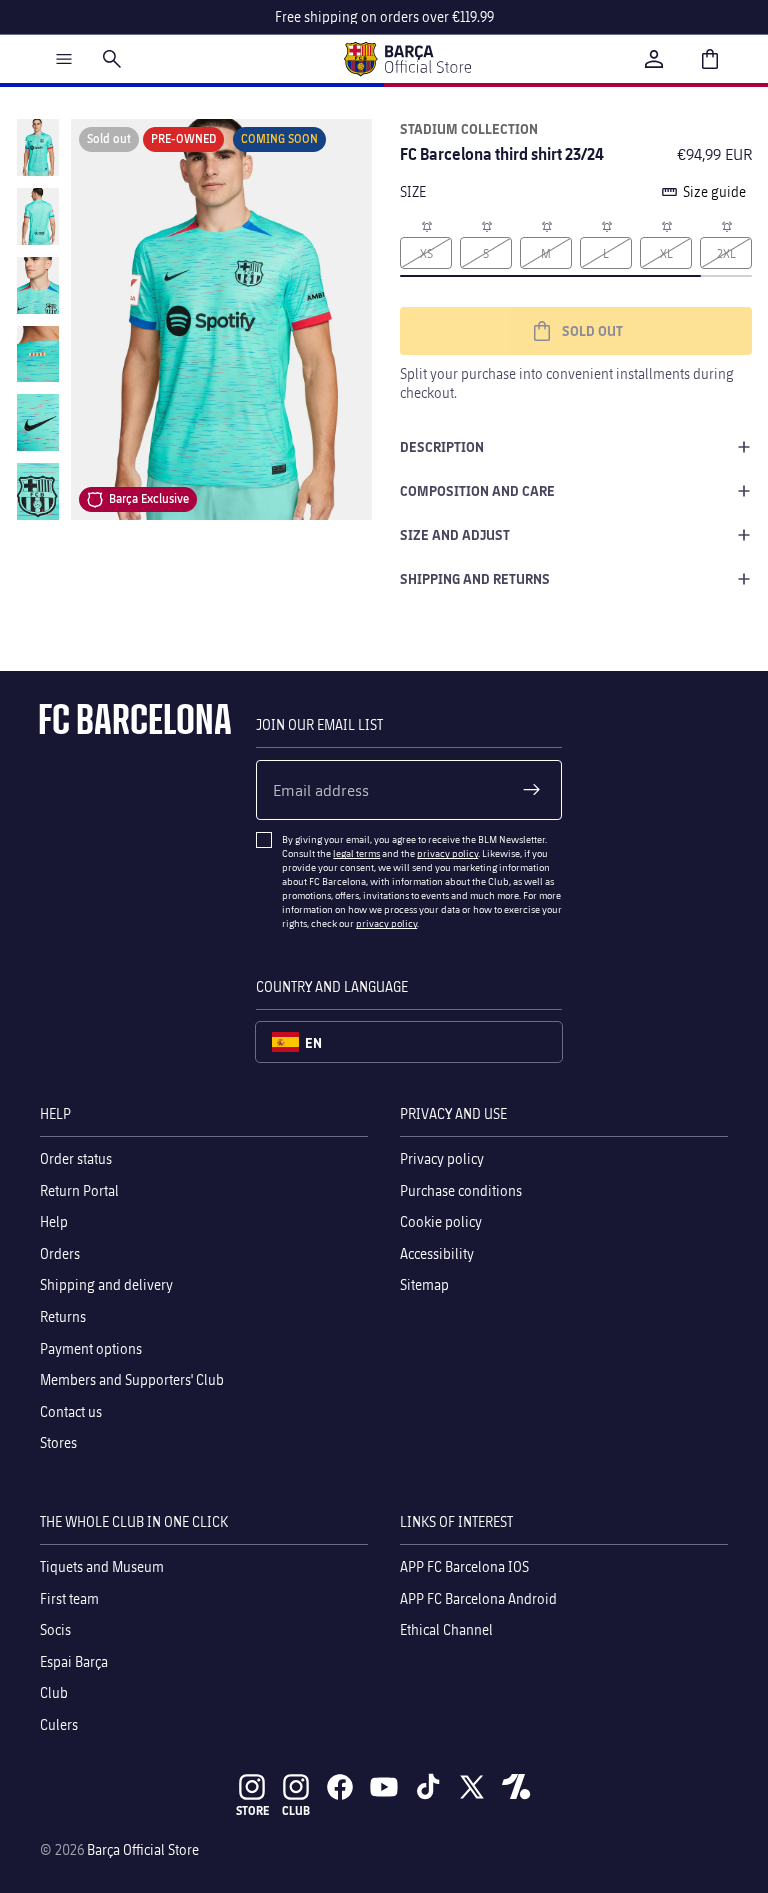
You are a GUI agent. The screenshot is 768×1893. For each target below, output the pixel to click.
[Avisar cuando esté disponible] (426, 225)
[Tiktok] (428, 1787)
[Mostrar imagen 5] (38, 422)
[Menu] (64, 59)
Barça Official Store (143, 1849)
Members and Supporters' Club (132, 1379)
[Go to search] (112, 59)
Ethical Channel (446, 1629)
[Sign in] (654, 59)
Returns (63, 1316)
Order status (76, 1158)
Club (54, 1692)
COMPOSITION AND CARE (477, 490)
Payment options (91, 1347)
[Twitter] (472, 1787)
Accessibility (437, 1253)
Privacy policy (442, 1158)
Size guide (714, 191)
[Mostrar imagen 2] (38, 216)
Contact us (71, 1410)
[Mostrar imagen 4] (38, 354)
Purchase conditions (461, 1189)
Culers (59, 1724)
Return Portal (79, 1189)
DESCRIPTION (442, 446)
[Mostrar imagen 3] (38, 285)
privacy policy (447, 853)
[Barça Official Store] (407, 59)
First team (69, 1597)
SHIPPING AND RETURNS (475, 578)
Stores (58, 1442)
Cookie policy (441, 1221)
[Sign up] (532, 790)
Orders (60, 1253)
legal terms (356, 853)
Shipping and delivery (106, 1284)
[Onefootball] (516, 1787)
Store (252, 1810)
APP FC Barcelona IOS (464, 1566)
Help (54, 1221)
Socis (55, 1629)
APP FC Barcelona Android (478, 1597)
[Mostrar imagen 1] (38, 147)
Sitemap (424, 1284)
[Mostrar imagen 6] (38, 491)
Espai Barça (74, 1660)
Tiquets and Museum (102, 1566)
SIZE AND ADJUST (455, 534)
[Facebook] (340, 1787)
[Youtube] (384, 1787)
